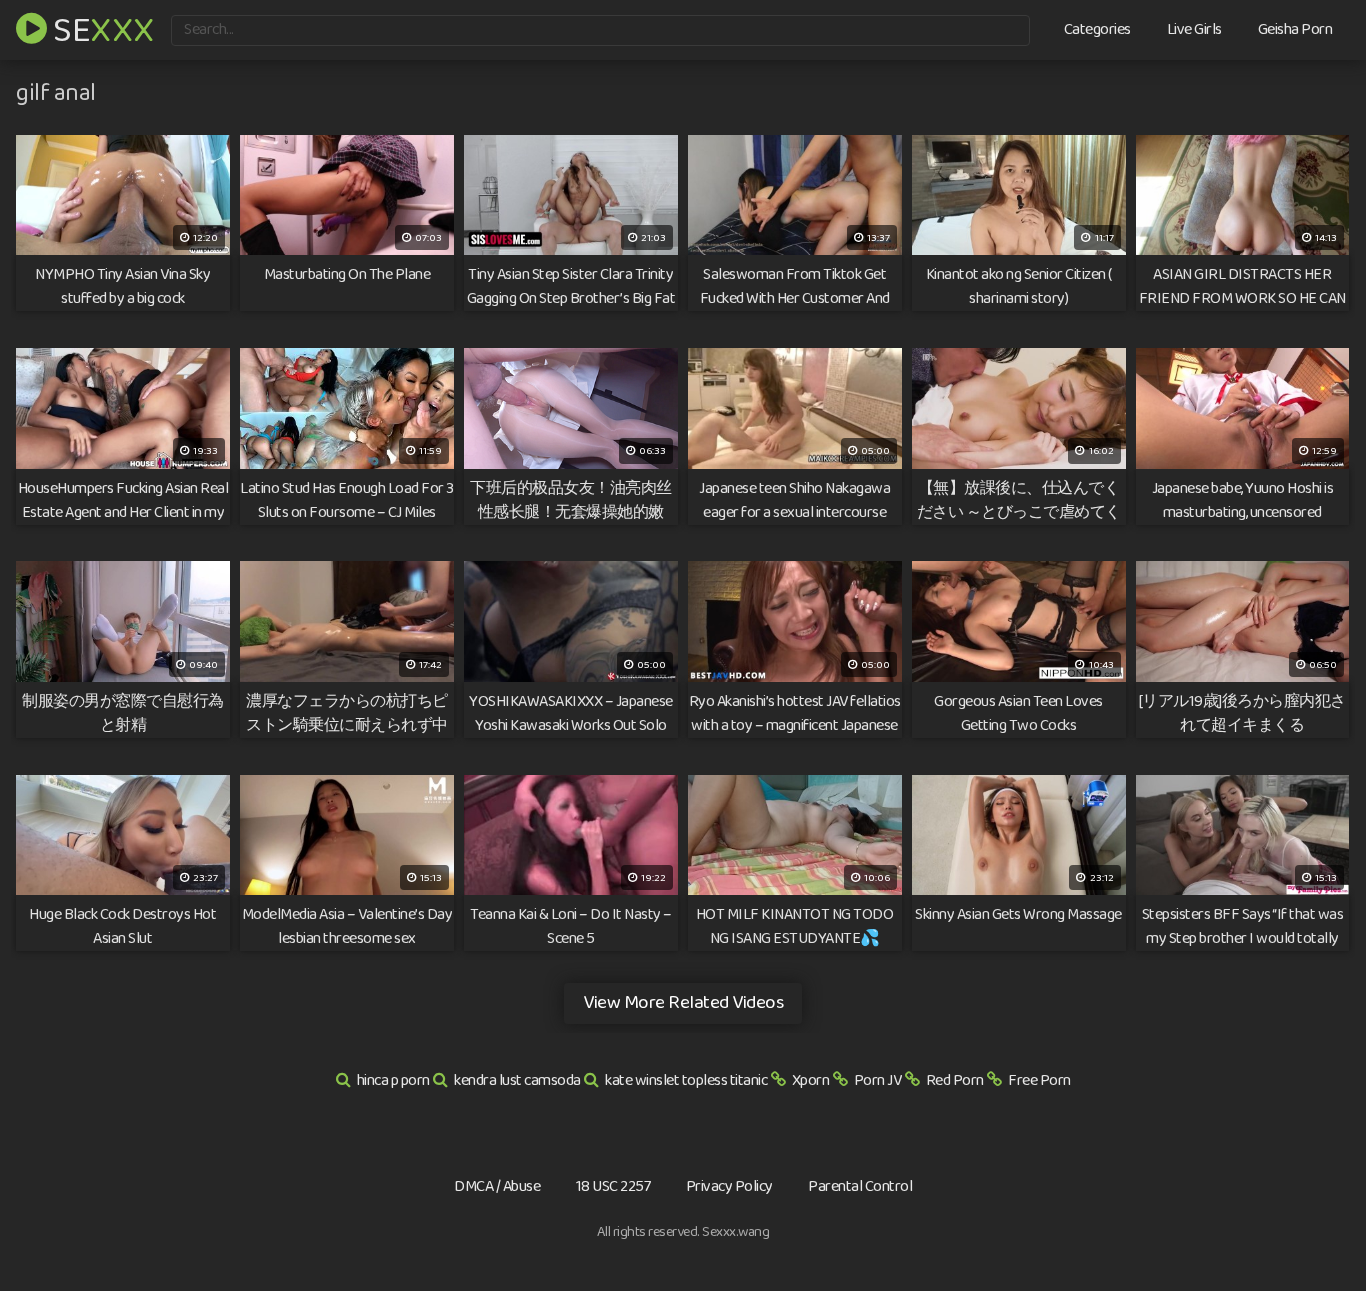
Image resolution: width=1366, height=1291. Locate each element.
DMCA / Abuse (497, 1186)
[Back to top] (1311, 1227)
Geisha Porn (1295, 29)
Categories (1097, 29)
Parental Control (860, 1186)
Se (101, 28)
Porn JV (878, 1080)
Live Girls (1194, 29)
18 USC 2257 (613, 1186)
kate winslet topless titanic (686, 1080)
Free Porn (1039, 1080)
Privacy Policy (729, 1186)
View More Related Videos (683, 1002)
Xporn (811, 1080)
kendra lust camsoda (517, 1080)
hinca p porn (393, 1080)
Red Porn (955, 1080)
